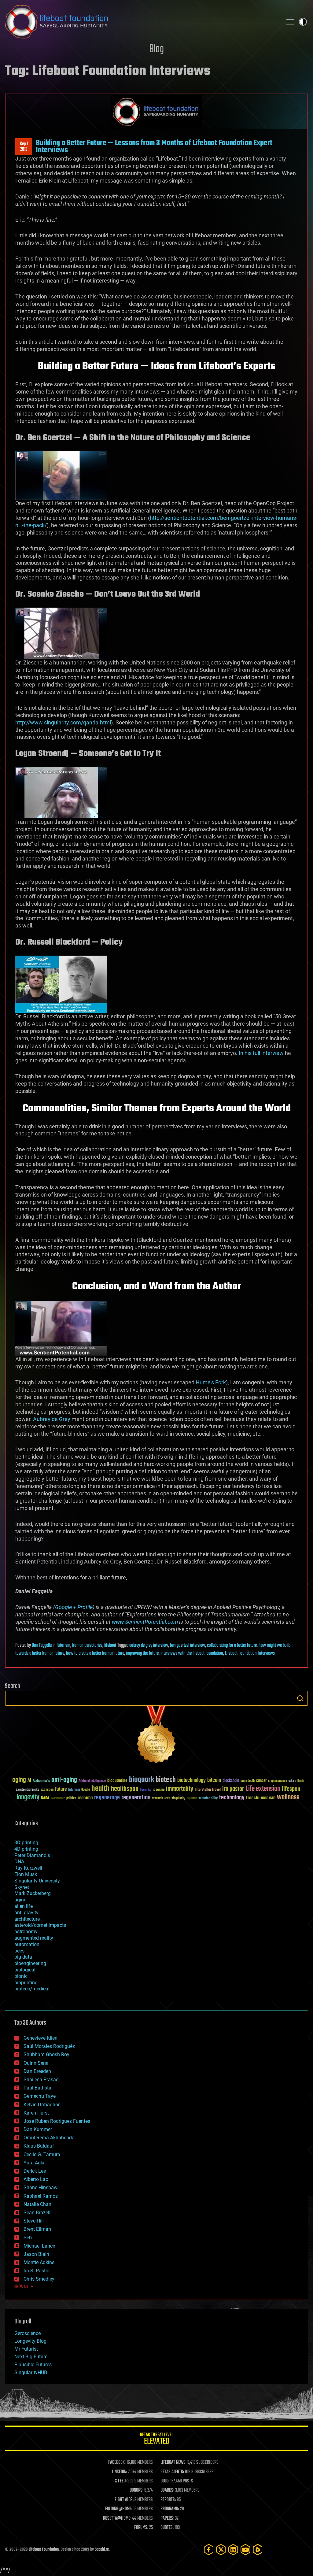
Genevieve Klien (41, 2038)
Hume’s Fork (211, 1382)
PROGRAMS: (170, 2509)
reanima (85, 1798)
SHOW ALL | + (24, 2287)
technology (232, 1798)
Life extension (263, 1789)
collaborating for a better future (232, 1645)
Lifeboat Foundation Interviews (250, 1653)
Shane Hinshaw (41, 2187)
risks (167, 1798)
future (61, 1789)
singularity (178, 1799)
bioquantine (117, 1780)
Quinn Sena (36, 2063)
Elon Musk (26, 1874)
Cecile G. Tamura (42, 2154)
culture (292, 1781)
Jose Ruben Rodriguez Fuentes (57, 2121)
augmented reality (34, 1938)
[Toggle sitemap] (290, 22)
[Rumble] (258, 2550)
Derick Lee (35, 2171)
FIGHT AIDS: (124, 2500)
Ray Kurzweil (28, 1868)
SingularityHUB (31, 2372)
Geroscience (28, 2333)
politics (71, 1799)
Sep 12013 (24, 147)
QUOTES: (167, 2528)
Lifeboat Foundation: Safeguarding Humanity (141, 22)
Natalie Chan (37, 2204)
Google (86, 1790)
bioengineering (30, 1963)
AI (29, 1781)
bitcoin (214, 1780)
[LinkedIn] (233, 2550)
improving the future (142, 1653)
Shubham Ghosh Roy (46, 2054)
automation (27, 1944)
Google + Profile (74, 1607)
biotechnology (191, 1780)
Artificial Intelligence (92, 1781)
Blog (156, 49)
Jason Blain (36, 2254)
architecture (27, 1919)
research (157, 1799)
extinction (47, 1790)
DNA (19, 1862)
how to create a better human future (95, 1653)
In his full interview (261, 1053)
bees (19, 1951)
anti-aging (64, 1780)
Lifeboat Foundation (44, 2550)
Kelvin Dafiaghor (42, 2105)
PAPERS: (167, 2519)
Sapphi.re (102, 2550)
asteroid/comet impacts (40, 1925)
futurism (63, 1645)
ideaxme (159, 1790)
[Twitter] (221, 2550)
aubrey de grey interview (149, 1645)
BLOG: (165, 2481)
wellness (288, 1797)
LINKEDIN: (120, 2472)
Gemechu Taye (40, 2096)
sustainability (208, 1799)
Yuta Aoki (34, 2163)
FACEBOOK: (117, 2463)
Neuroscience (58, 1799)
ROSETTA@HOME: (117, 2519)
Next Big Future (31, 2357)
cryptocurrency (278, 1781)
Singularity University (37, 1881)
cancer (261, 1781)
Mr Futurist (26, 2349)
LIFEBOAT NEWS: (173, 2463)
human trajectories (87, 1645)
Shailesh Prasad (41, 2080)
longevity (28, 1797)
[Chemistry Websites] (156, 1736)
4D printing (26, 1849)
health (100, 1789)
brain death (248, 1781)
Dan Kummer (38, 2129)
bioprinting (26, 1983)
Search (300, 1698)
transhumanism (261, 1798)
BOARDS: (167, 2490)
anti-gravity (26, 1913)
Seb (28, 2238)
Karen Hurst (36, 2113)
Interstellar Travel (208, 1790)
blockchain (231, 1781)
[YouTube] (245, 2550)
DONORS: (136, 2490)
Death (300, 1781)
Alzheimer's (41, 1781)
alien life (24, 1906)
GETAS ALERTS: (172, 2472)
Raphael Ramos (41, 2196)
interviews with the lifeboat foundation (192, 1653)
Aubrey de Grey (52, 1419)
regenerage (107, 1798)
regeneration (136, 1798)
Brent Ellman (37, 2229)
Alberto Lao (36, 2179)
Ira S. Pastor (37, 2271)
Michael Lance (39, 2246)
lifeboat (110, 1645)
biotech (166, 1780)
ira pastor (233, 1789)
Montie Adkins (39, 2262)
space (192, 1798)
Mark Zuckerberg (33, 1893)
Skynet (22, 1887)
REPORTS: (168, 2500)
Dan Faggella (42, 1645)
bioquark (142, 1780)
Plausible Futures (33, 2365)
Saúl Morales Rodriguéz (49, 2046)
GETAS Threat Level (156, 2439)
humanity (146, 1790)
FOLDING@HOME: (119, 2509)
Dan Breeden (37, 2071)
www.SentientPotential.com (145, 1622)
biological (25, 1970)
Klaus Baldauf (39, 2146)
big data (23, 1957)
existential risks (27, 1790)
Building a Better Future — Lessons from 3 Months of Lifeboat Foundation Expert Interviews (154, 146)
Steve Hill (34, 2221)
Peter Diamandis (32, 1855)
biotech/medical (32, 1989)
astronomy (26, 1932)
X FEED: (121, 2481)
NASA (45, 1798)
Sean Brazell (37, 2213)
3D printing (26, 1843)
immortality (180, 1789)
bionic (21, 1976)
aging (19, 1780)
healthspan (125, 1789)
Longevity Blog (30, 2341)
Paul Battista (37, 2088)
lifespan (291, 1789)
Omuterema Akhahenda (49, 2138)
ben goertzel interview (188, 1645)
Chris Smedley (39, 2279)
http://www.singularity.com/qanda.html (63, 722)
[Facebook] (209, 2550)
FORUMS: (141, 2528)
